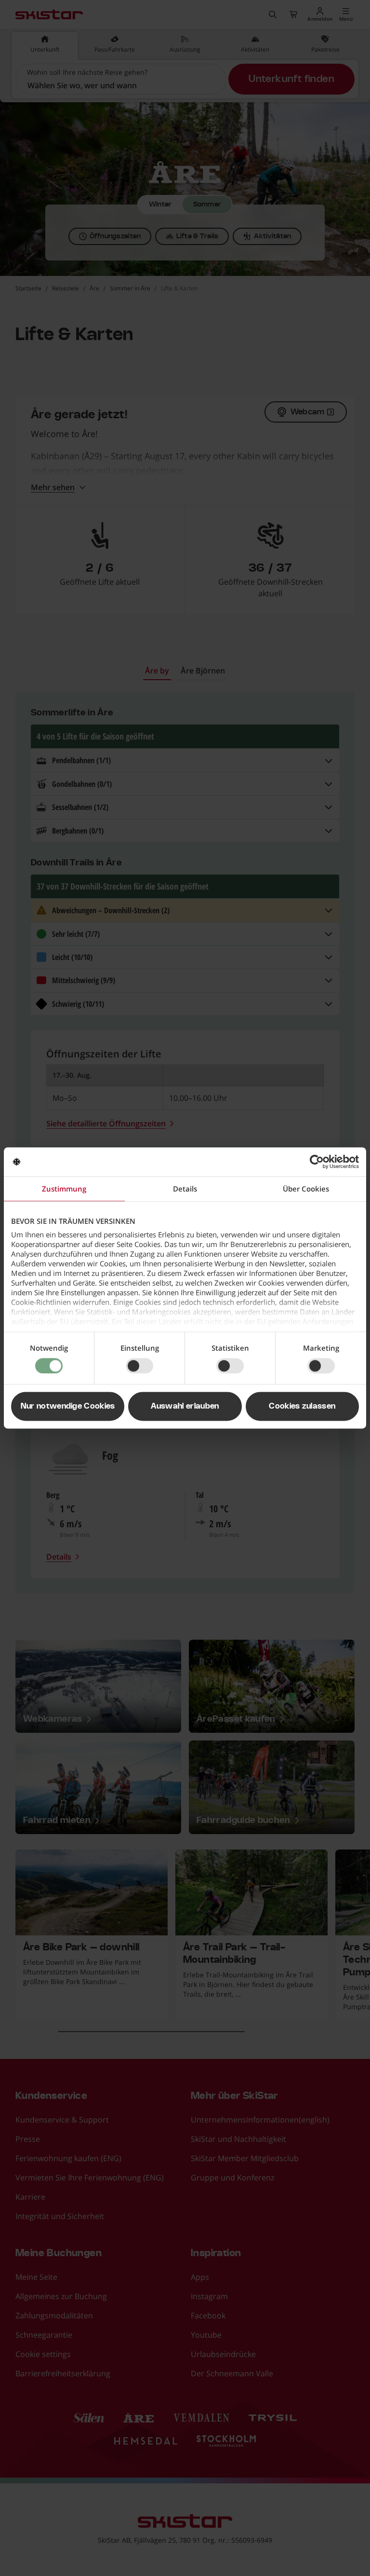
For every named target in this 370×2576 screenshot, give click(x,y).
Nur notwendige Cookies (68, 1407)
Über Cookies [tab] (306, 1189)
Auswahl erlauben (185, 1407)
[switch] (139, 1366)
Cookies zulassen (302, 1407)
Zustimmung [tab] (64, 1189)
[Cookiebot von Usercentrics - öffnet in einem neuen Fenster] (317, 1162)
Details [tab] (185, 1189)
